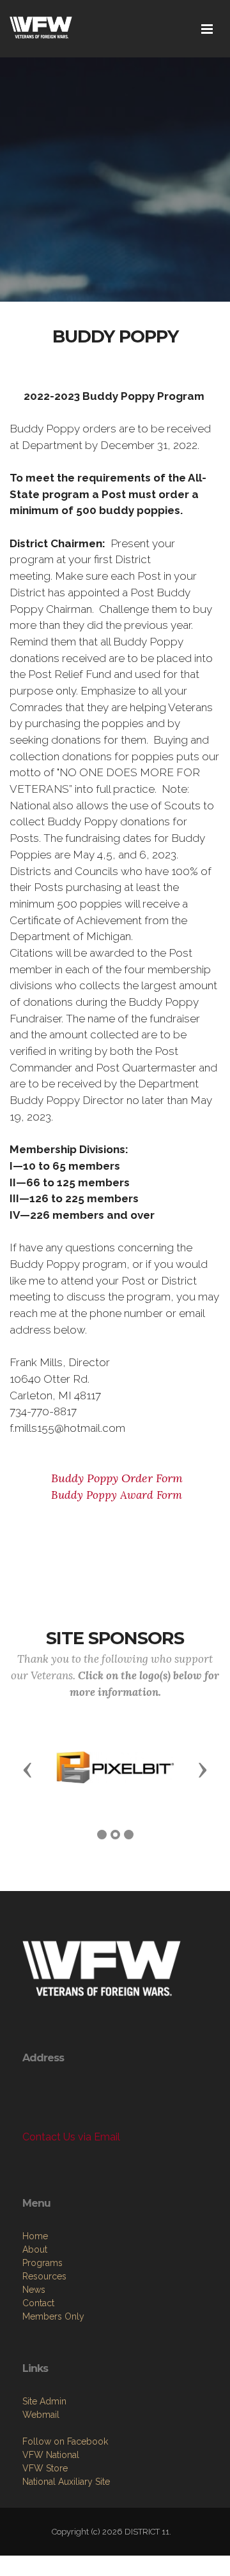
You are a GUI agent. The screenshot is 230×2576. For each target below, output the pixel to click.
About (35, 2249)
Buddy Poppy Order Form (115, 1478)
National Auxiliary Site (66, 2482)
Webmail (41, 2415)
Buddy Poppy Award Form (115, 1495)
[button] (27, 1769)
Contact (38, 2303)
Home (35, 2236)
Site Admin (44, 2401)
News (34, 2290)
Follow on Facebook (65, 2441)
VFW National (51, 2455)
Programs (42, 2263)
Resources (44, 2276)
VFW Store (45, 2468)
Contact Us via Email (71, 2137)
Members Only (53, 2316)
